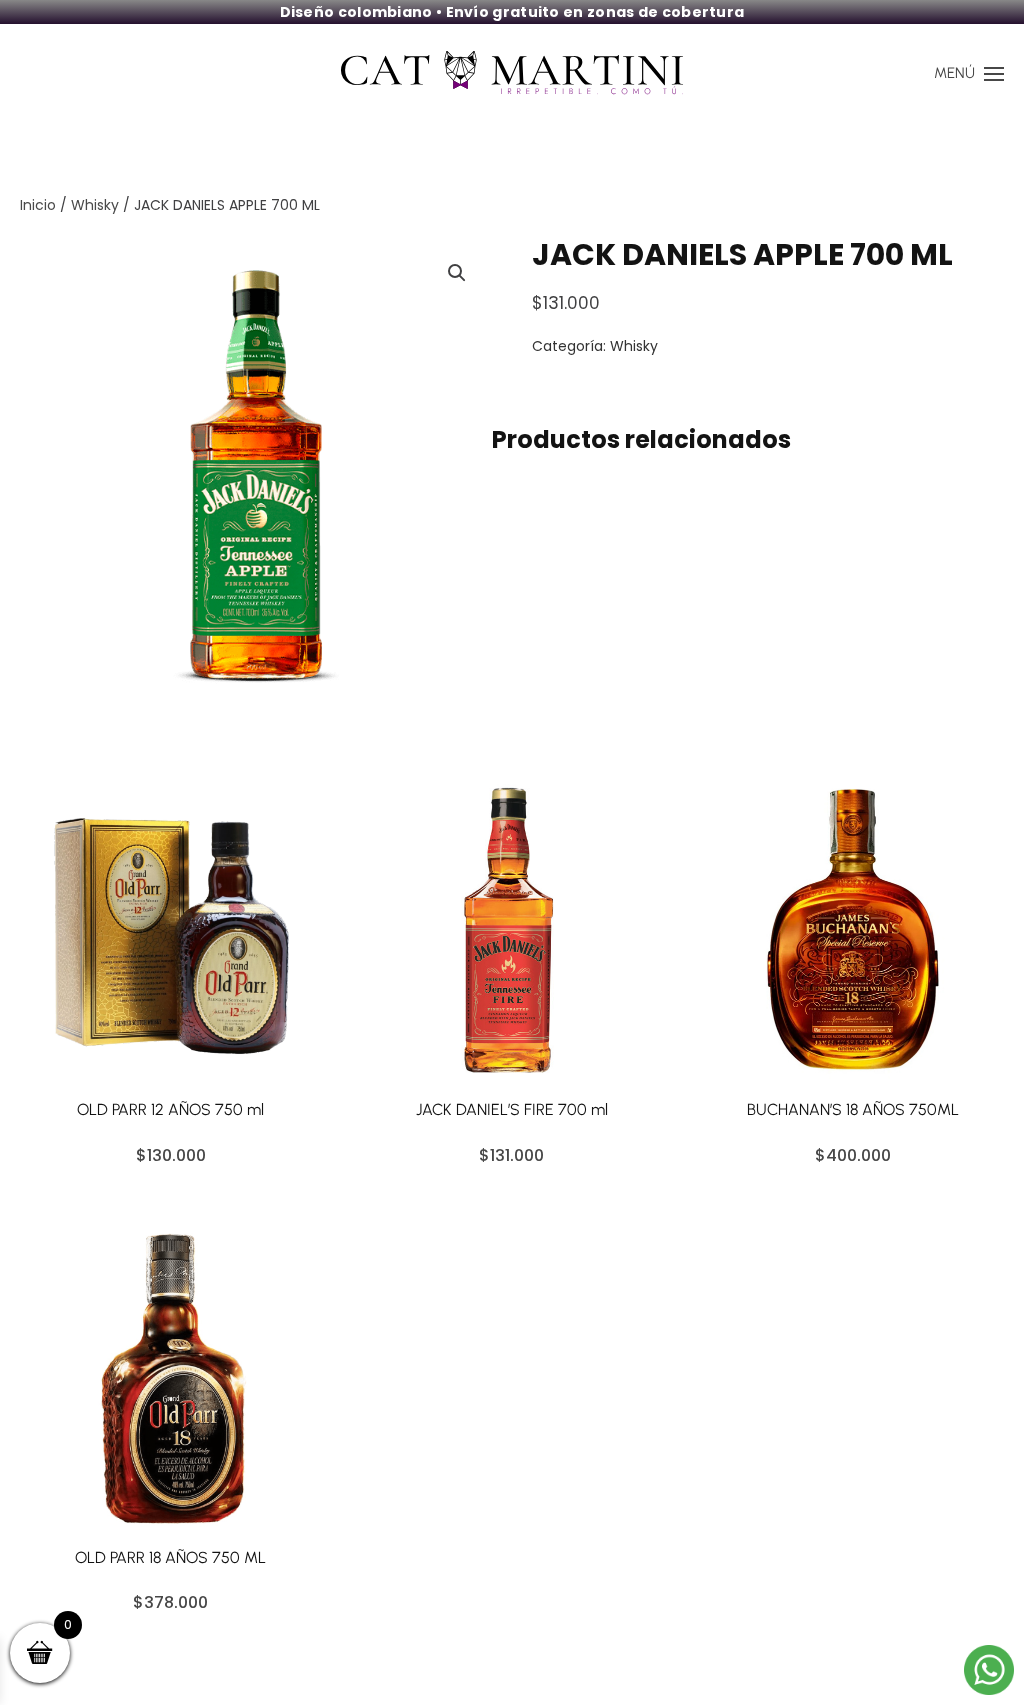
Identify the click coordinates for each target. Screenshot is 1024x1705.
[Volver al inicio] (512, 74)
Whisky (95, 205)
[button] (969, 74)
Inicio (38, 205)
